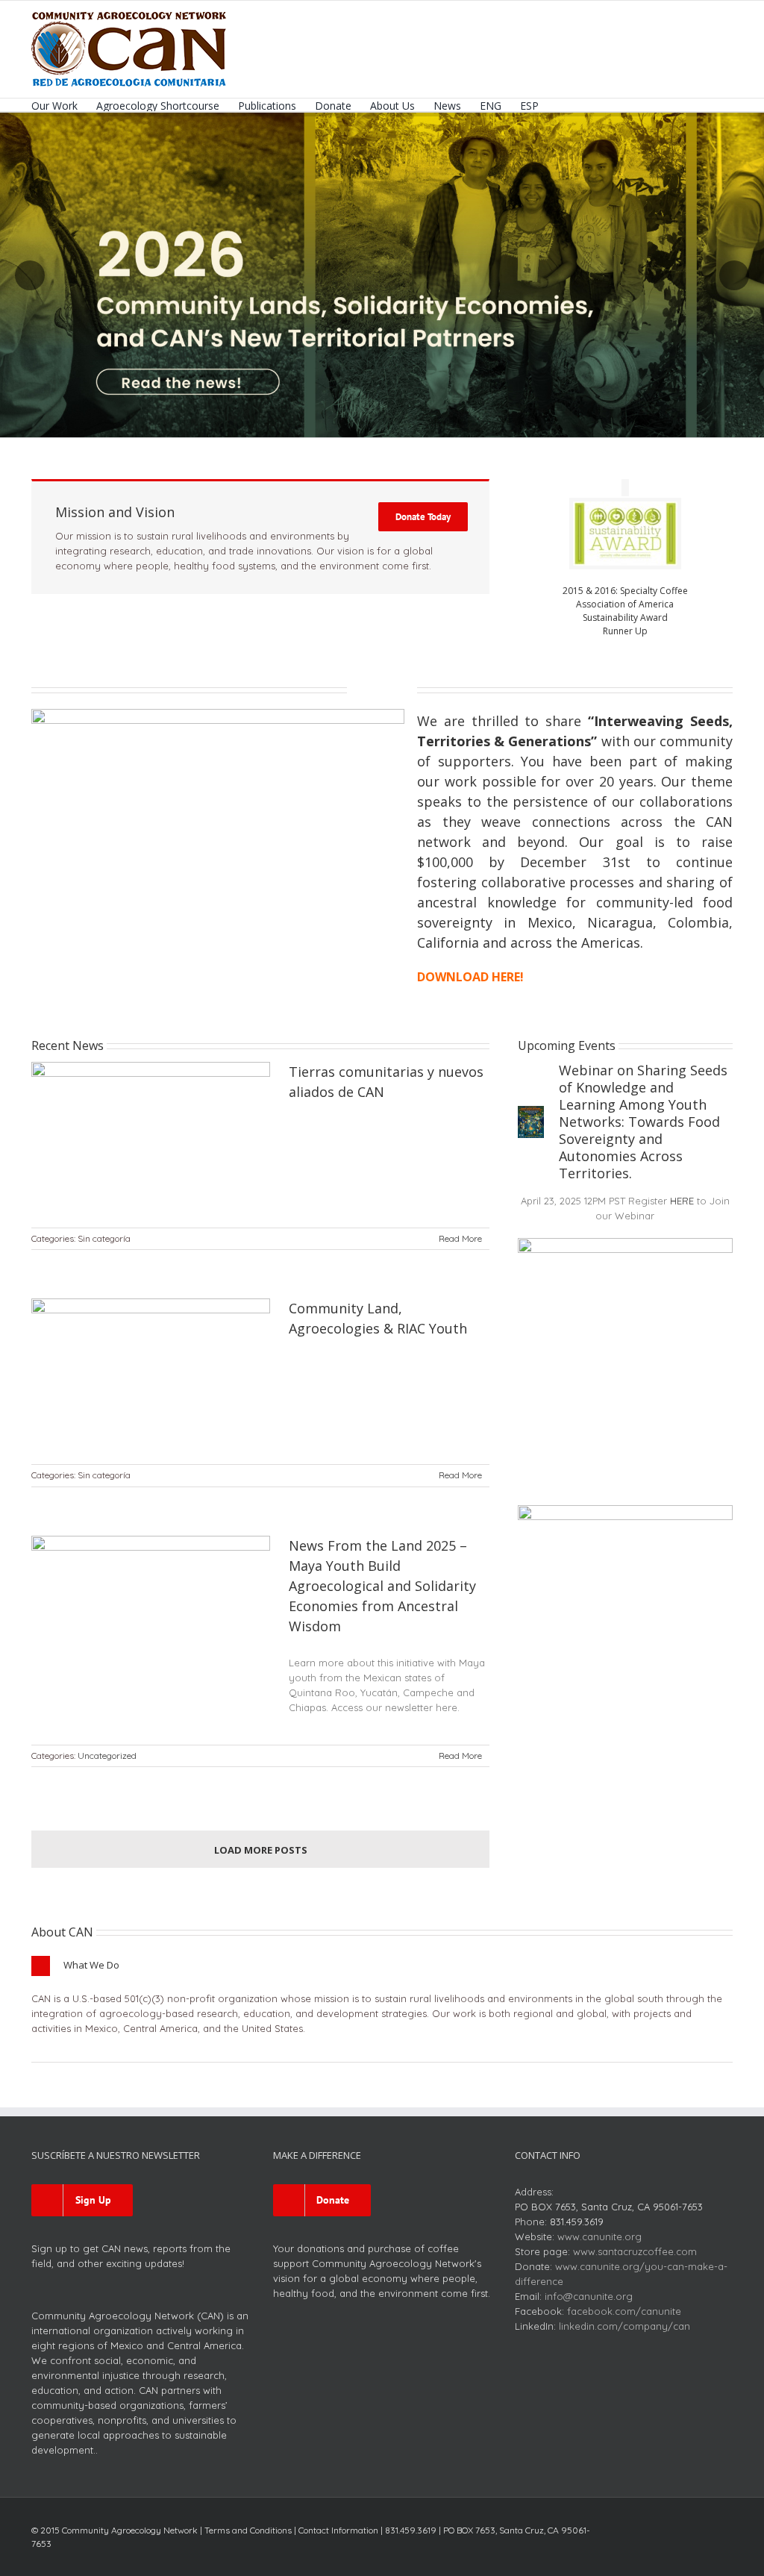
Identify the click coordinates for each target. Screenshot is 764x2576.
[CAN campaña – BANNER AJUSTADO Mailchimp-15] (218, 713)
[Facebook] (633, 2526)
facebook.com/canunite (624, 2311)
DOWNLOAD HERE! (470, 977)
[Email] (728, 2547)
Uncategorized (107, 1756)
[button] (561, 105)
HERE (682, 1201)
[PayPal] (728, 2526)
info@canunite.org (589, 2296)
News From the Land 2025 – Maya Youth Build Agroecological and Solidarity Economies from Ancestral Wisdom (382, 1586)
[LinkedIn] (704, 2526)
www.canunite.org (599, 2236)
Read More (460, 1238)
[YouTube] (680, 2526)
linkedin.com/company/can (624, 2326)
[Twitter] (657, 2526)
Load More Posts (261, 1850)
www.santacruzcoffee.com (635, 2251)
